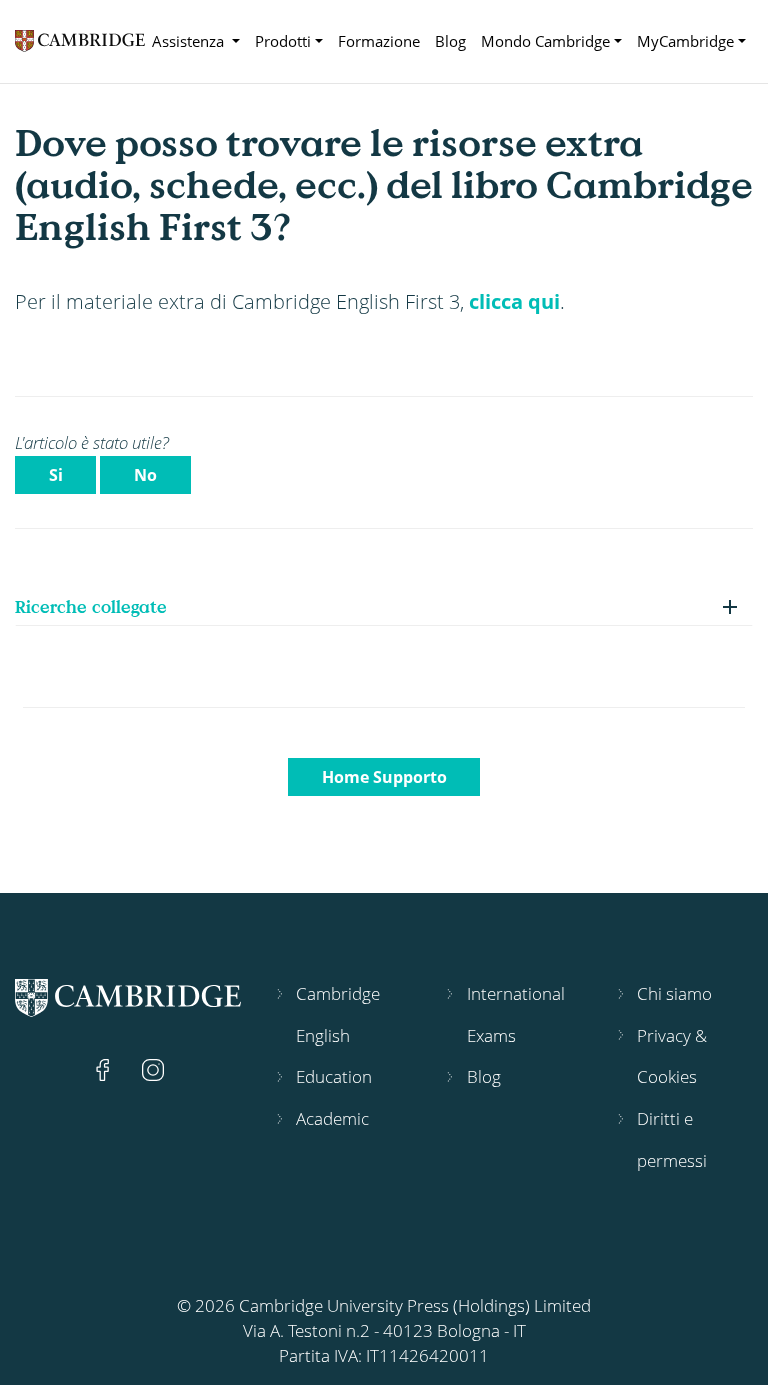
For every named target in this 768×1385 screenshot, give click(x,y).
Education (334, 1076)
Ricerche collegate (91, 606)
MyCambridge (685, 41)
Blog (450, 41)
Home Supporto (384, 777)
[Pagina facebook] (105, 1067)
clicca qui (514, 301)
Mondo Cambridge (545, 41)
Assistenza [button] (190, 41)
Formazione (379, 41)
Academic (332, 1118)
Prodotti (283, 41)
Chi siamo (674, 993)
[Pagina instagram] (153, 1067)
